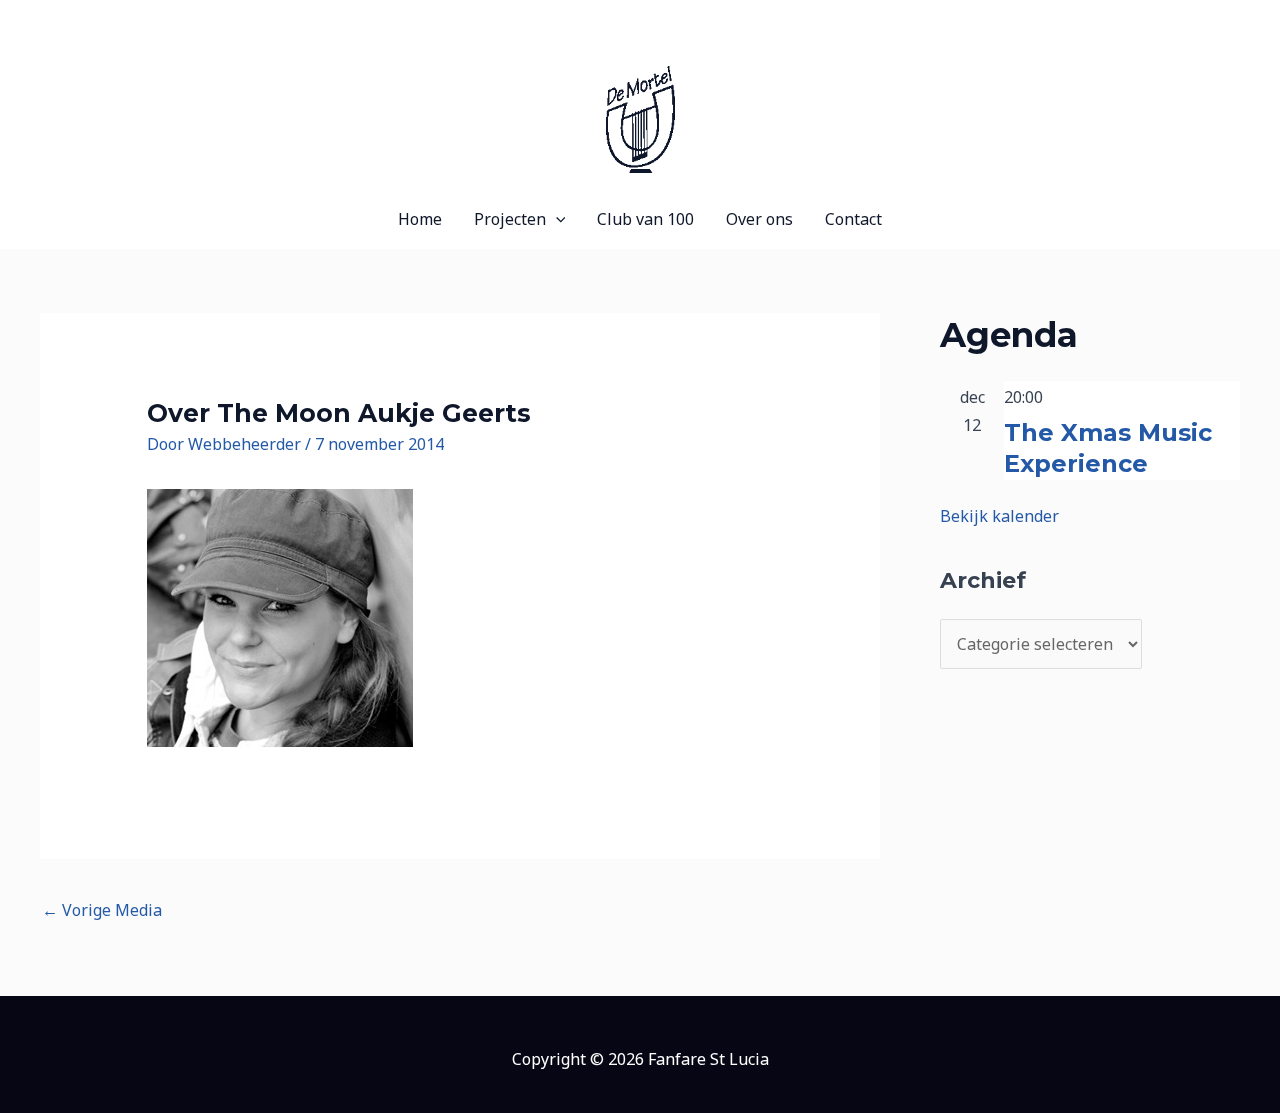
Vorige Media (102, 910)
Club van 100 (645, 219)
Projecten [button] (510, 219)
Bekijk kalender (999, 516)
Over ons (759, 219)
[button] (556, 219)
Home (420, 219)
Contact (853, 219)
